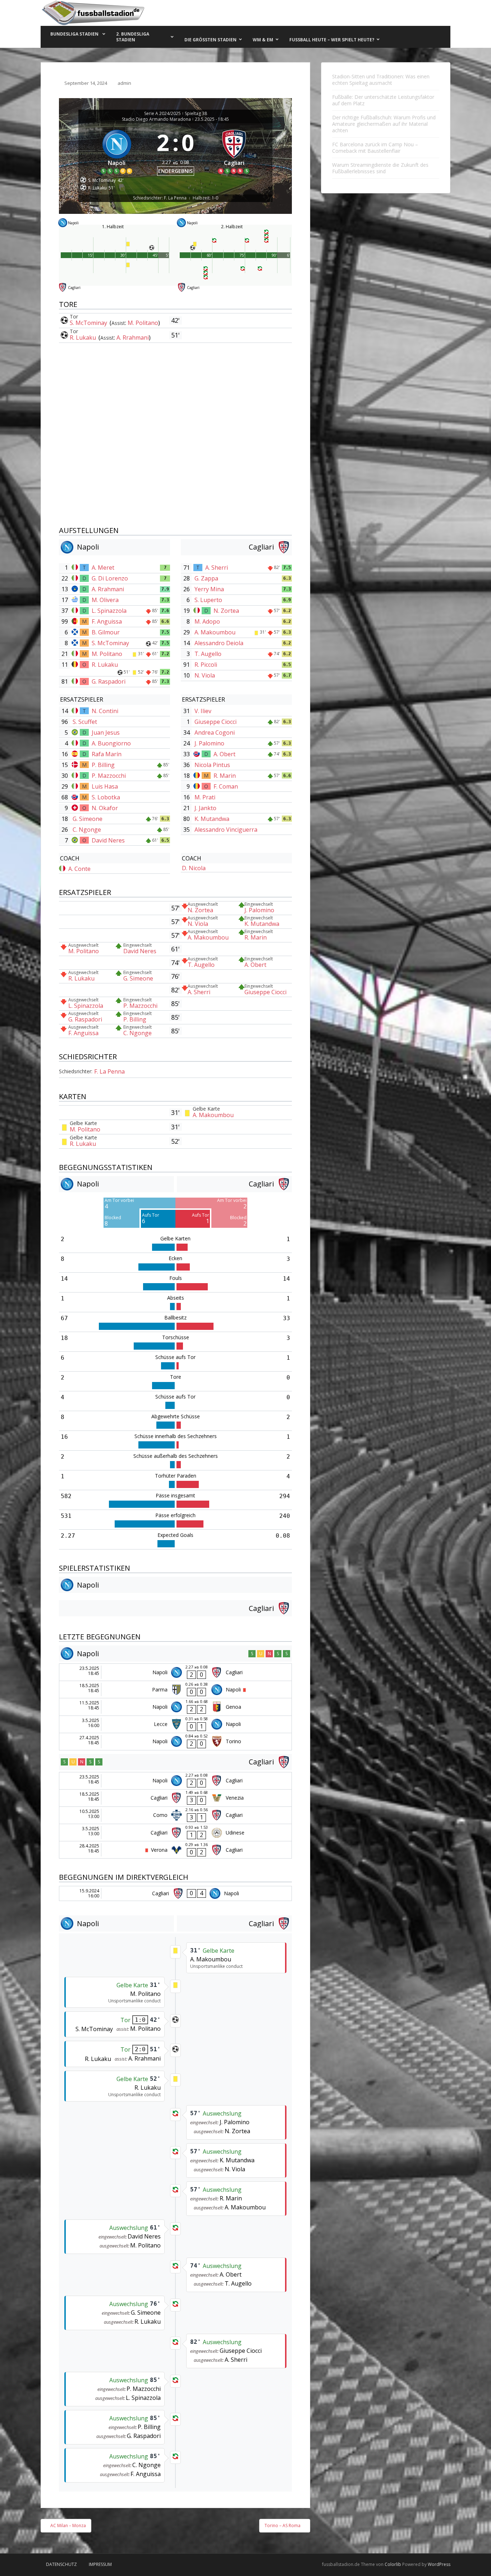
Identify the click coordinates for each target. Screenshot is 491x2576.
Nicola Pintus (212, 765)
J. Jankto (205, 808)
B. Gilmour (106, 632)
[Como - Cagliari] (175, 1815)
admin (124, 83)
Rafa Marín (107, 754)
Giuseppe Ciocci (215, 722)
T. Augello (208, 654)
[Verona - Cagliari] (175, 1850)
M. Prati (205, 797)
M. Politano (143, 323)
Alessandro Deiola (219, 643)
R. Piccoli (206, 665)
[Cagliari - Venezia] (175, 1798)
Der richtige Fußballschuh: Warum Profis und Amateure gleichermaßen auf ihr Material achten (384, 124)
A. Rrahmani (133, 338)
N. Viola (205, 675)
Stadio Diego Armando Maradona (156, 119)
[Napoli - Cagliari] (175, 1672)
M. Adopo (207, 621)
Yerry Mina (209, 589)
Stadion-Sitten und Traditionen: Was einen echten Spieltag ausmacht (381, 80)
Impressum (100, 2564)
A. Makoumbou (215, 632)
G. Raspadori (109, 681)
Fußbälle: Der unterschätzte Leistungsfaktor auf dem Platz (383, 100)
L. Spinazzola (109, 611)
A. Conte (79, 869)
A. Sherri (217, 568)
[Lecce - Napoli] (175, 1724)
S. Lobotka (106, 797)
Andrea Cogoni (215, 733)
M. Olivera (105, 600)
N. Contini (105, 711)
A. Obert (224, 754)
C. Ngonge (87, 830)
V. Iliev (203, 711)
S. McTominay (89, 323)
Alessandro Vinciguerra (226, 830)
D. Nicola (194, 868)
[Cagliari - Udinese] (175, 1833)
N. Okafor (105, 808)
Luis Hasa (105, 786)
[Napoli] (117, 150)
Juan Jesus (106, 733)
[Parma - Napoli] (175, 1689)
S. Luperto (208, 600)
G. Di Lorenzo (110, 578)
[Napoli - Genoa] (175, 1707)
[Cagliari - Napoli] (175, 1893)
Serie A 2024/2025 (162, 114)
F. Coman (226, 786)
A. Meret (103, 568)
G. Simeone (88, 819)
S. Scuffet (85, 722)
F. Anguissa (107, 621)
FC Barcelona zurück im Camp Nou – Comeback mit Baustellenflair (375, 148)
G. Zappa (206, 578)
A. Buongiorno (111, 743)
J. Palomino (209, 743)
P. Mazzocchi (109, 776)
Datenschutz (61, 2564)
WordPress (439, 2564)
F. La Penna (109, 1071)
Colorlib (393, 2564)
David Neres (108, 840)
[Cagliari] (234, 150)
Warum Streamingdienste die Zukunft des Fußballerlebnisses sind (380, 168)
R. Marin (225, 776)
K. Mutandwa (212, 819)
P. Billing (103, 765)
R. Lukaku (84, 338)
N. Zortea (226, 611)
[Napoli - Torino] (175, 1742)
